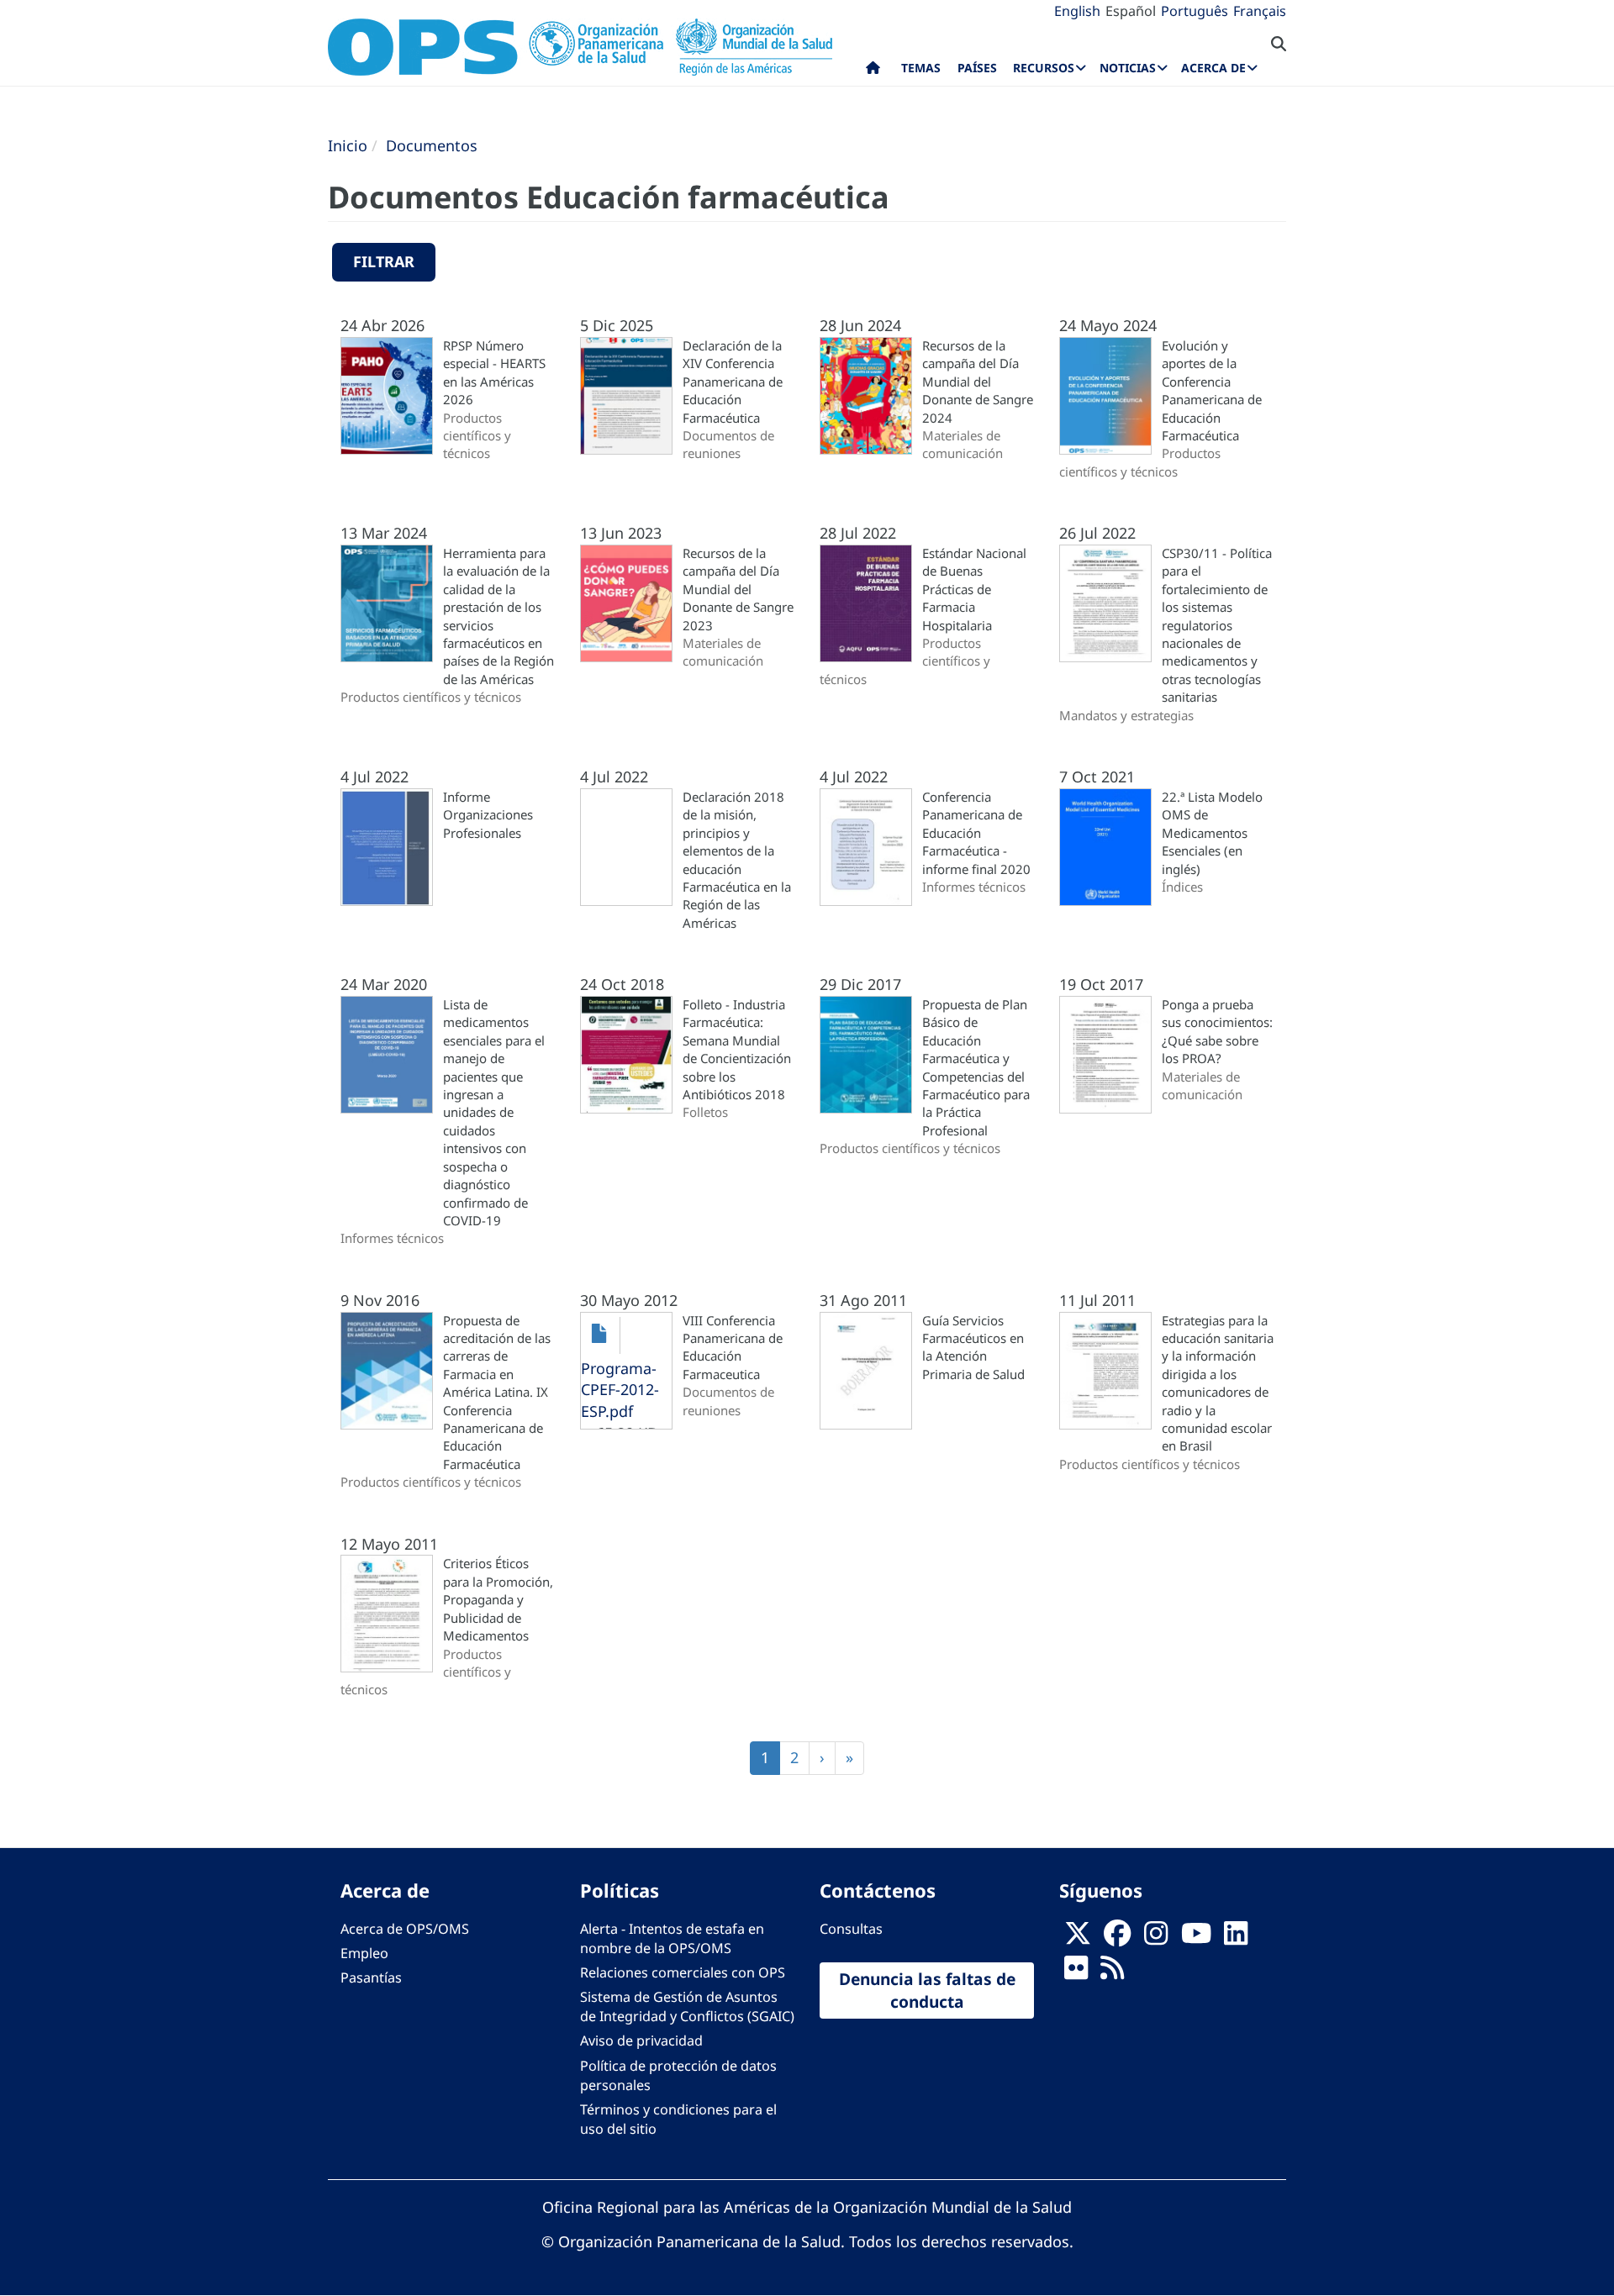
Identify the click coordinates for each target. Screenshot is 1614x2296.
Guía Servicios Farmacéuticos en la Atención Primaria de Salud (973, 1347)
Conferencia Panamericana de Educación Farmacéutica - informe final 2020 (976, 833)
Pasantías (371, 1977)
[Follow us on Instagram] (1156, 1938)
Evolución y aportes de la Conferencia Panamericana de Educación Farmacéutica (1212, 390)
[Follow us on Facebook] (1117, 1938)
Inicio (348, 145)
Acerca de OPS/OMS (405, 1929)
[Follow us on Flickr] (1076, 1972)
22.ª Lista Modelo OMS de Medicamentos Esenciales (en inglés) (1212, 833)
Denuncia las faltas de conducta (927, 1990)
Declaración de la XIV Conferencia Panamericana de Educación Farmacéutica (733, 382)
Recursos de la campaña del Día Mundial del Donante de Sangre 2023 (738, 589)
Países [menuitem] (977, 68)
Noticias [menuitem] (1128, 68)
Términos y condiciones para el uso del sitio (678, 2119)
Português (1195, 11)
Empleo (364, 1953)
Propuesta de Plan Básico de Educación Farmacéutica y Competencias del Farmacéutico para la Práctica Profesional (976, 1067)
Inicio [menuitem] (873, 71)
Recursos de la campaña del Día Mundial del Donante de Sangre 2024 (978, 382)
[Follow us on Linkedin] (1236, 1938)
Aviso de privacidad (641, 2041)
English (1077, 11)
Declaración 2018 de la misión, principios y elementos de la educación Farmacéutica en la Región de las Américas (737, 860)
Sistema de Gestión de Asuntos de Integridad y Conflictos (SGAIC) (687, 2006)
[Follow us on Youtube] (1196, 1938)
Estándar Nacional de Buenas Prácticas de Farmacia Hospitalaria (974, 589)
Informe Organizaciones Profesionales (488, 815)
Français (1260, 11)
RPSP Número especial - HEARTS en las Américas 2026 (494, 372)
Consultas (851, 1929)
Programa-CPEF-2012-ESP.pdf (620, 1390)
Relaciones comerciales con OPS (683, 1972)
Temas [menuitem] (921, 68)
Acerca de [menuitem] (1213, 68)
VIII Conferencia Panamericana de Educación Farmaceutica (733, 1347)
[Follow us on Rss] (1112, 1972)
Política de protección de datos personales (678, 2075)
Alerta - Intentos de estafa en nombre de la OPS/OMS (672, 1938)
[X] (1078, 1938)
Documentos (432, 145)
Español (1131, 11)
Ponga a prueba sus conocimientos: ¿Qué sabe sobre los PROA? (1217, 1031)
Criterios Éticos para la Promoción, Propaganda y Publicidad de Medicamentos (498, 1599)
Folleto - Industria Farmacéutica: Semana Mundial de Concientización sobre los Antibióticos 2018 (737, 1049)
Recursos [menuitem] (1044, 68)
